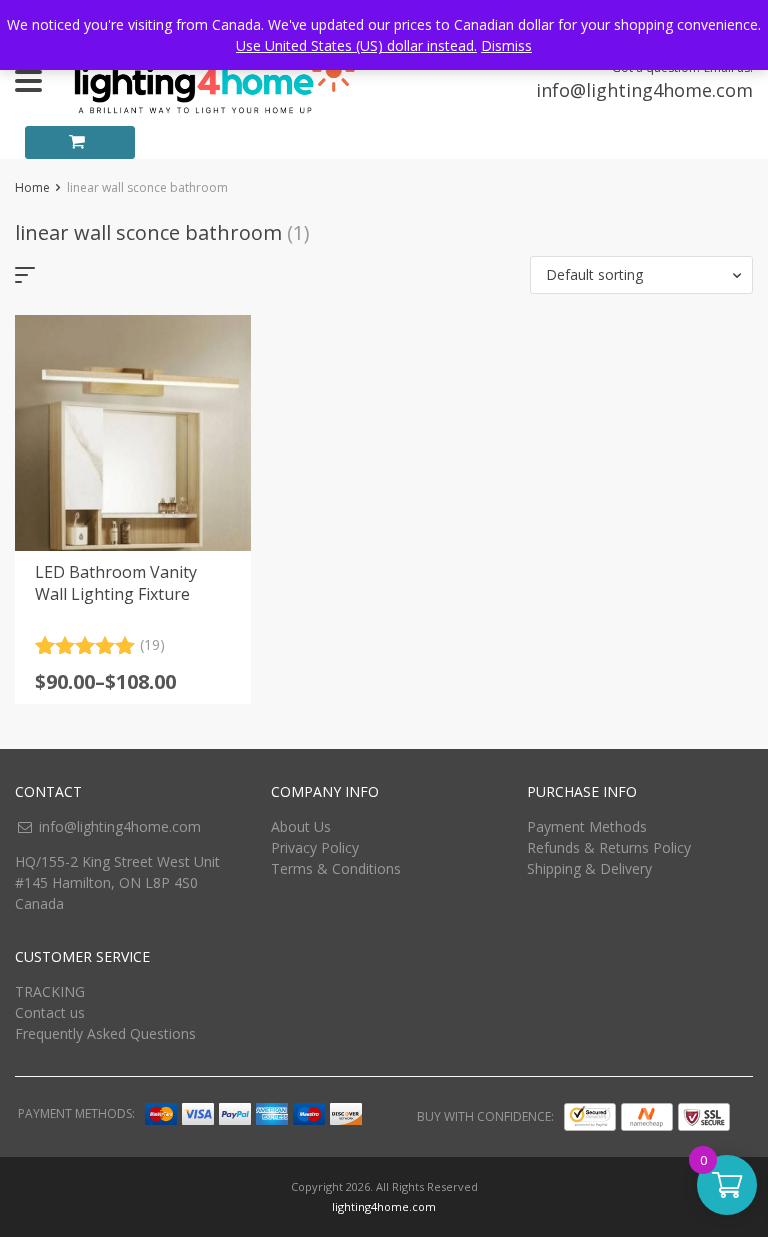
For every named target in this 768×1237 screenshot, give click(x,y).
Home (32, 187)
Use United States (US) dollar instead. (356, 45)
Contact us (50, 1012)
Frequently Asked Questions (105, 1033)
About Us (301, 826)
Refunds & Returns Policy (609, 847)
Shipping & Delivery (589, 868)
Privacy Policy (315, 847)
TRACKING (50, 991)
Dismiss (506, 45)
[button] (641, 275)
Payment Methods (587, 826)
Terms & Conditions (336, 868)
